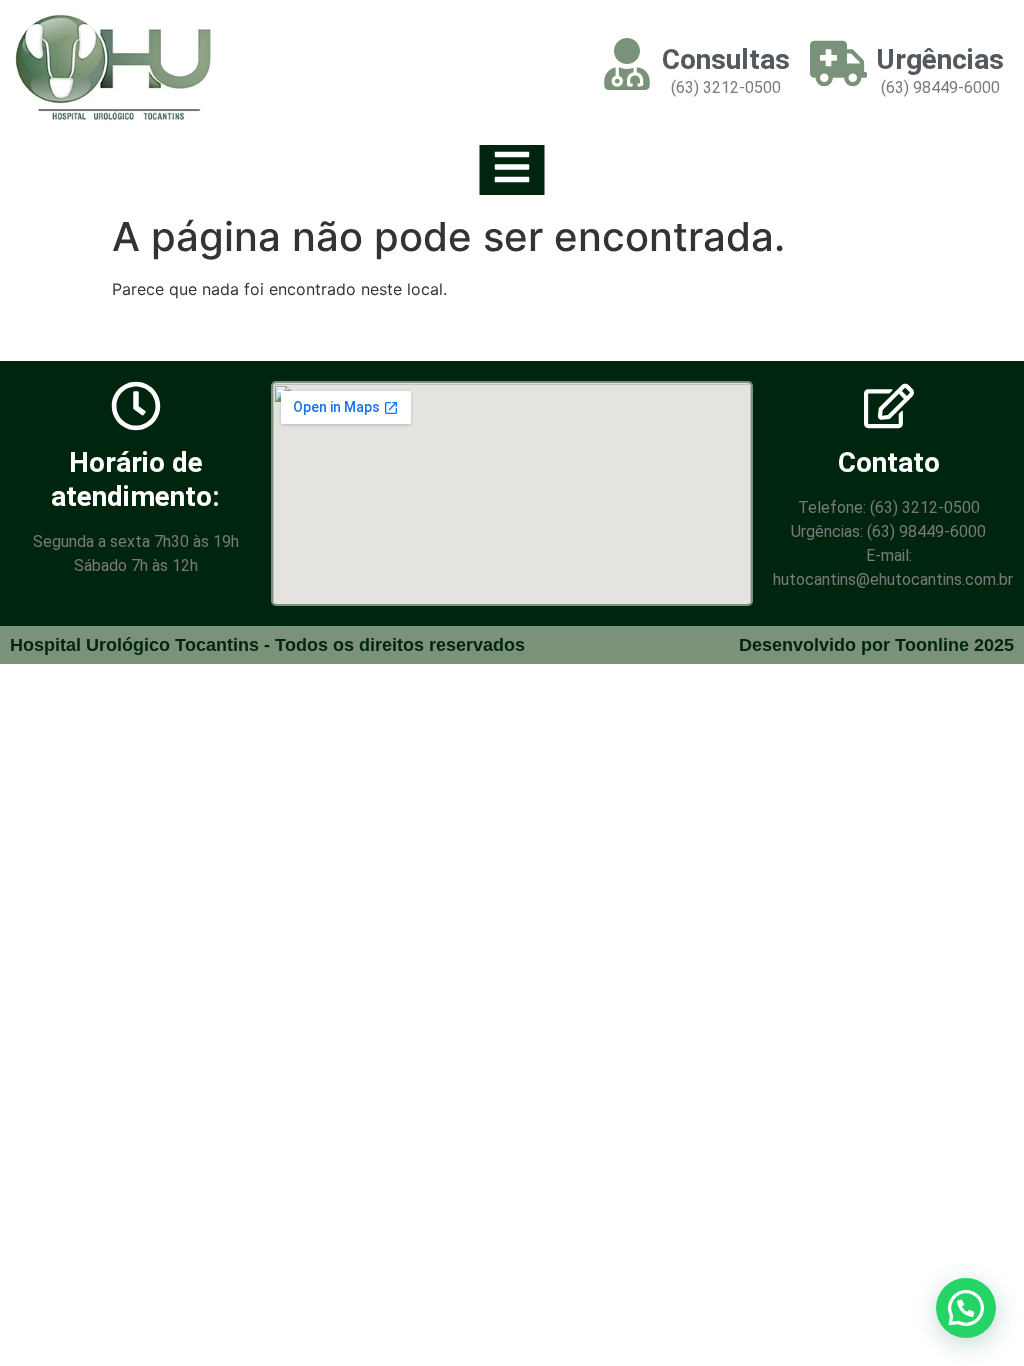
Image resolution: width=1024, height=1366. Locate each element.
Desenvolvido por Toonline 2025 (876, 645)
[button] (966, 1308)
